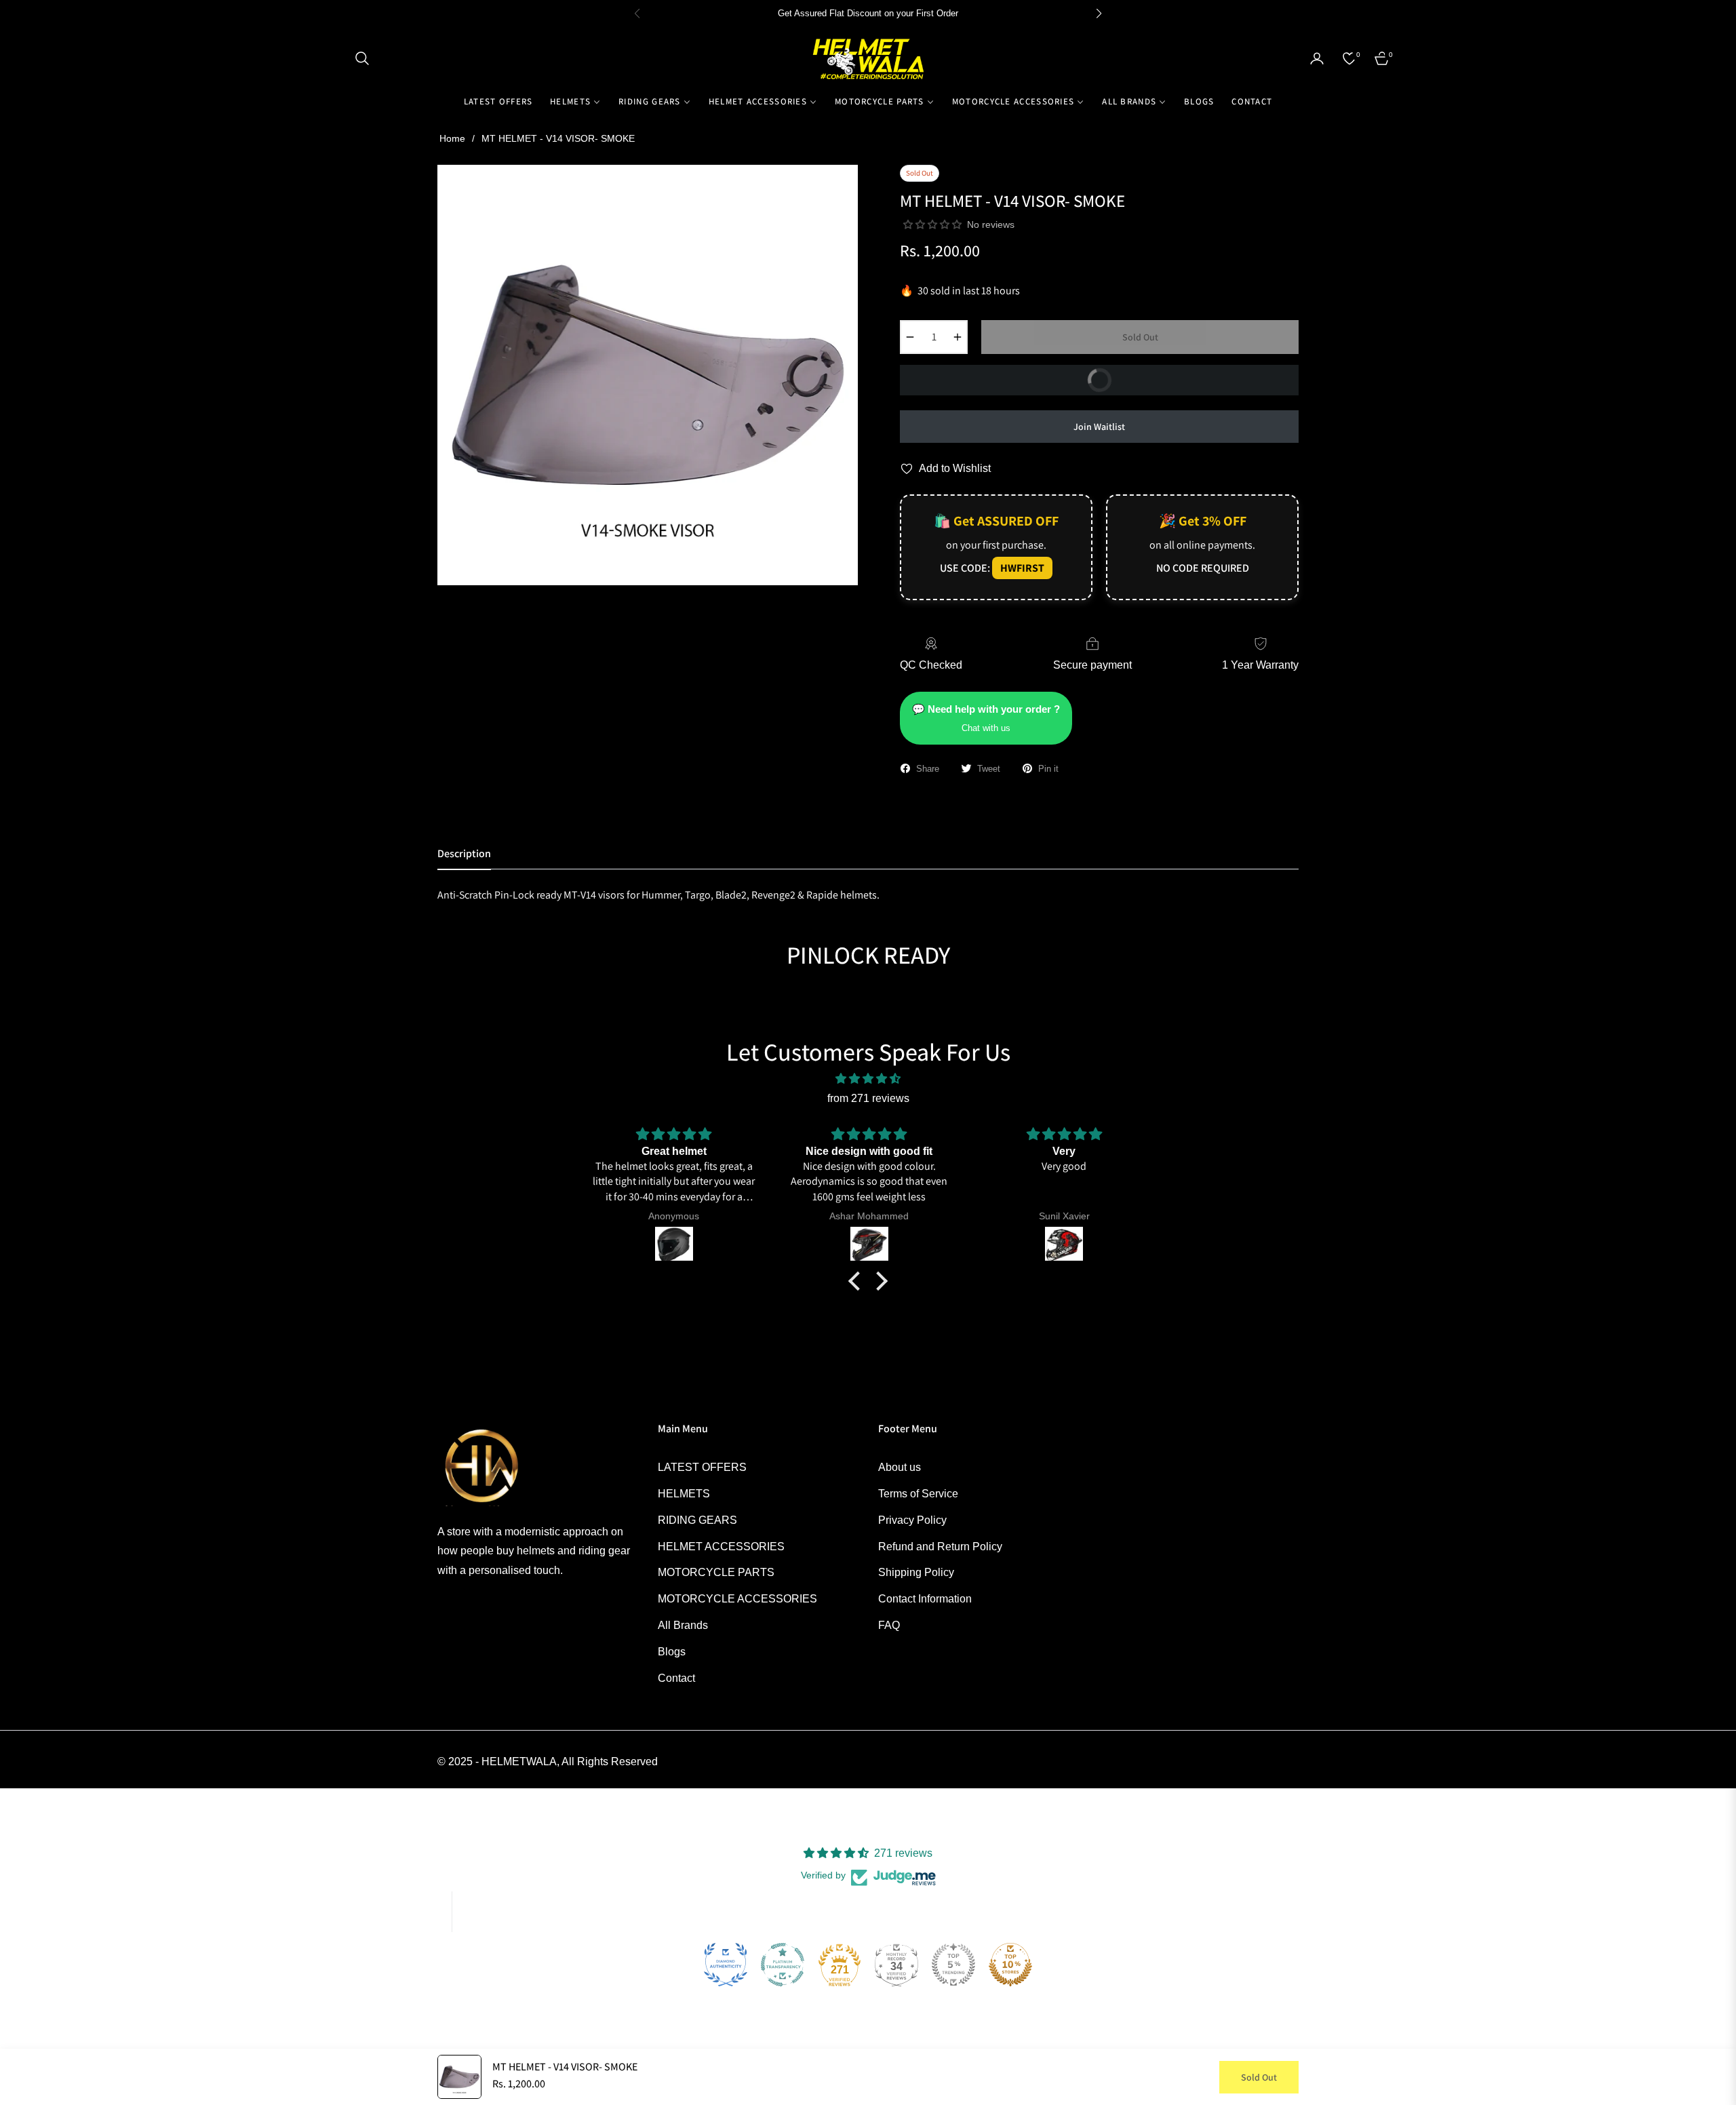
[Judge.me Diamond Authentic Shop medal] (726, 1965)
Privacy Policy (912, 1520)
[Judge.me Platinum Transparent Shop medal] (783, 1965)
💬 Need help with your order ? (986, 718)
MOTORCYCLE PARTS (716, 1572)
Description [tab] (464, 854)
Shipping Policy (916, 1572)
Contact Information (925, 1599)
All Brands (683, 1625)
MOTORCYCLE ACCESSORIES (737, 1599)
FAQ (889, 1625)
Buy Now (1009, 385)
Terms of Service (918, 1494)
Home (452, 138)
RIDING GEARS (697, 1520)
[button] (362, 58)
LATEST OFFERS (702, 1467)
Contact (676, 1678)
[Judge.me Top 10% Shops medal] (1010, 1965)
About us (900, 1467)
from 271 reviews (868, 1098)
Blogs (672, 1652)
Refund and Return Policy (940, 1547)
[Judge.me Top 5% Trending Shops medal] (953, 1965)
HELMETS (684, 1494)
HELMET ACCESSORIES (721, 1547)
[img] (868, 1079)
